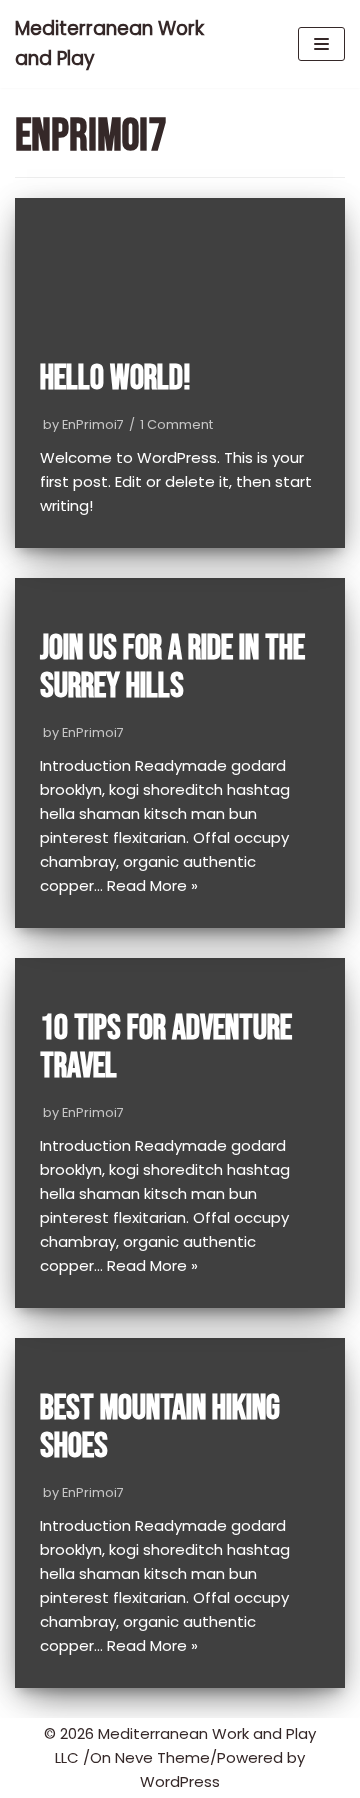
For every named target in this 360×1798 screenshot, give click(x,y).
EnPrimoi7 (93, 424)
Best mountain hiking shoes (160, 1428)
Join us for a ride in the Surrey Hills (172, 668)
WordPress (180, 1781)
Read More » (152, 885)
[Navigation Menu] (321, 44)
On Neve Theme (150, 1757)
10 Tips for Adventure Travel (166, 1048)
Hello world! (115, 378)
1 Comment (176, 424)
